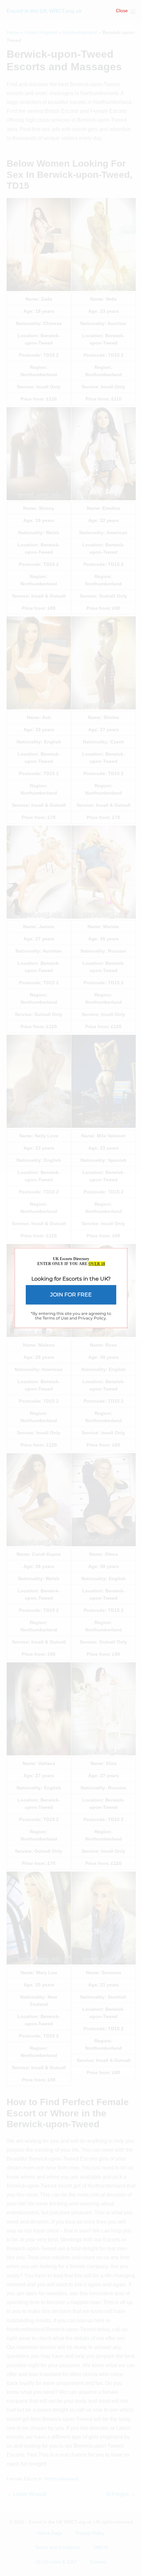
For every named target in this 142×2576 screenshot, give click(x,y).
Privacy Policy (92, 1318)
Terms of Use (55, 1318)
